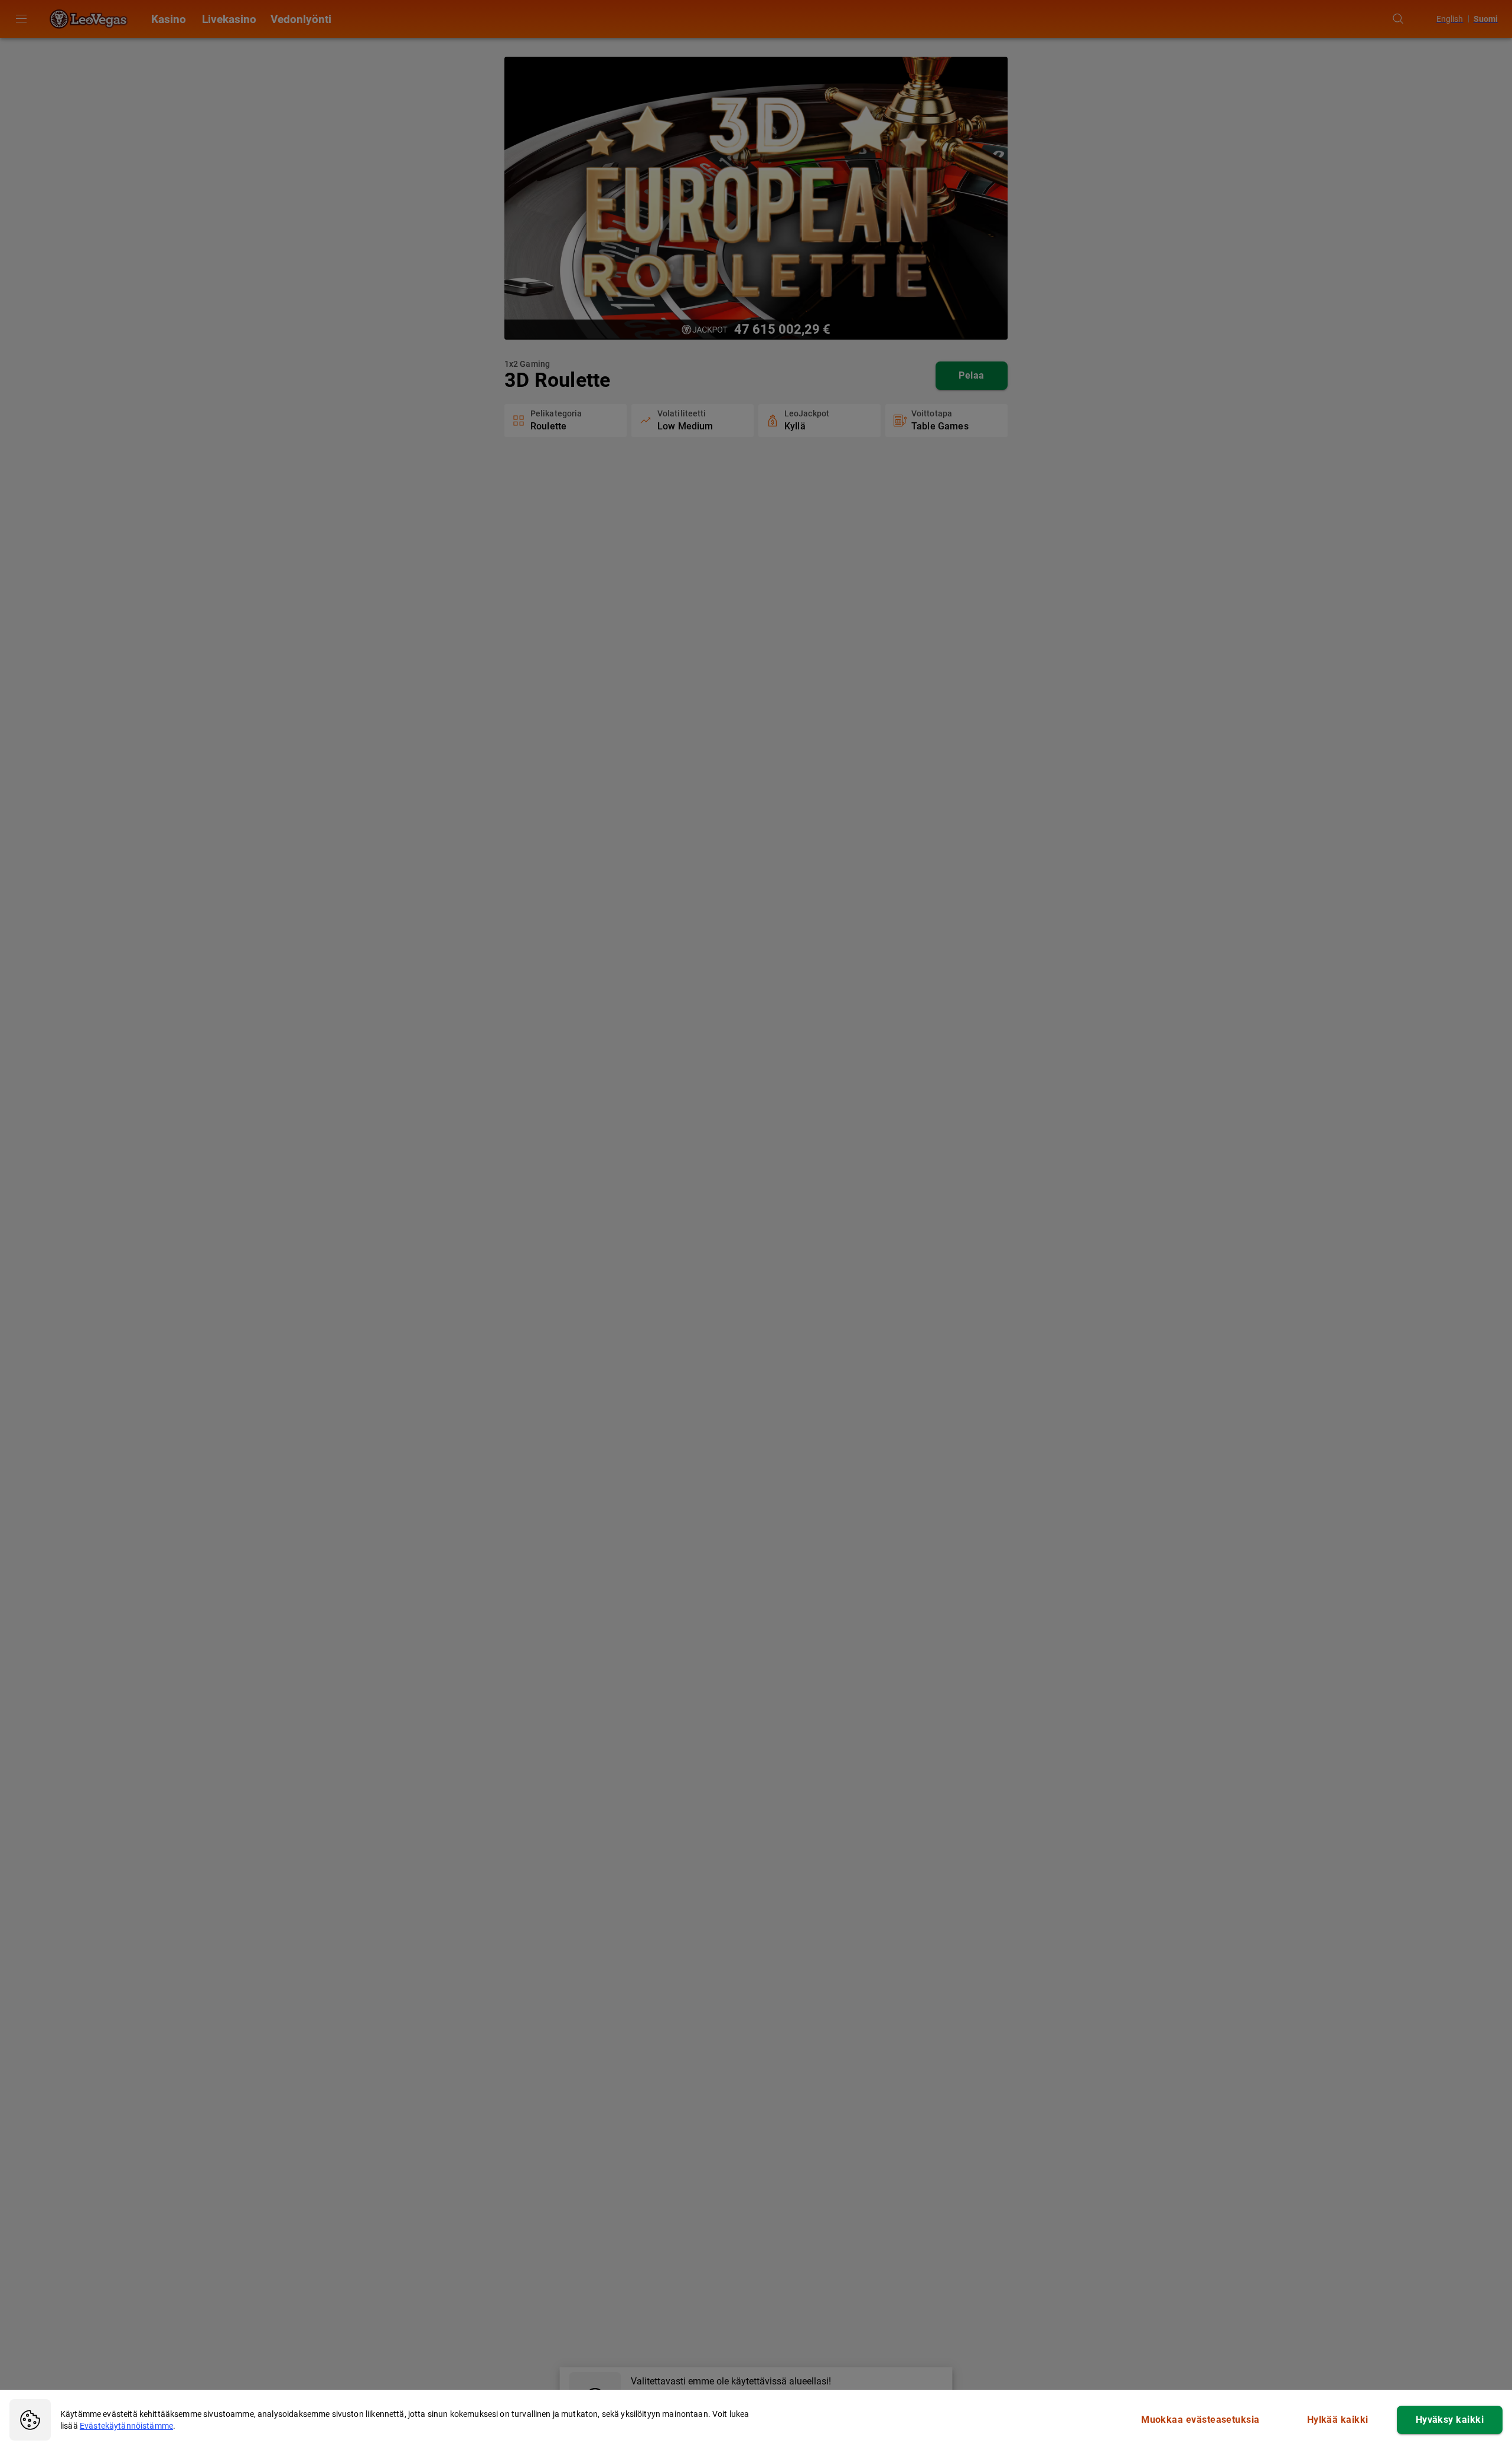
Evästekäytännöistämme (126, 2426)
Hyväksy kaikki (1450, 2420)
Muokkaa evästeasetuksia (1200, 2420)
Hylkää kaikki (1338, 2420)
